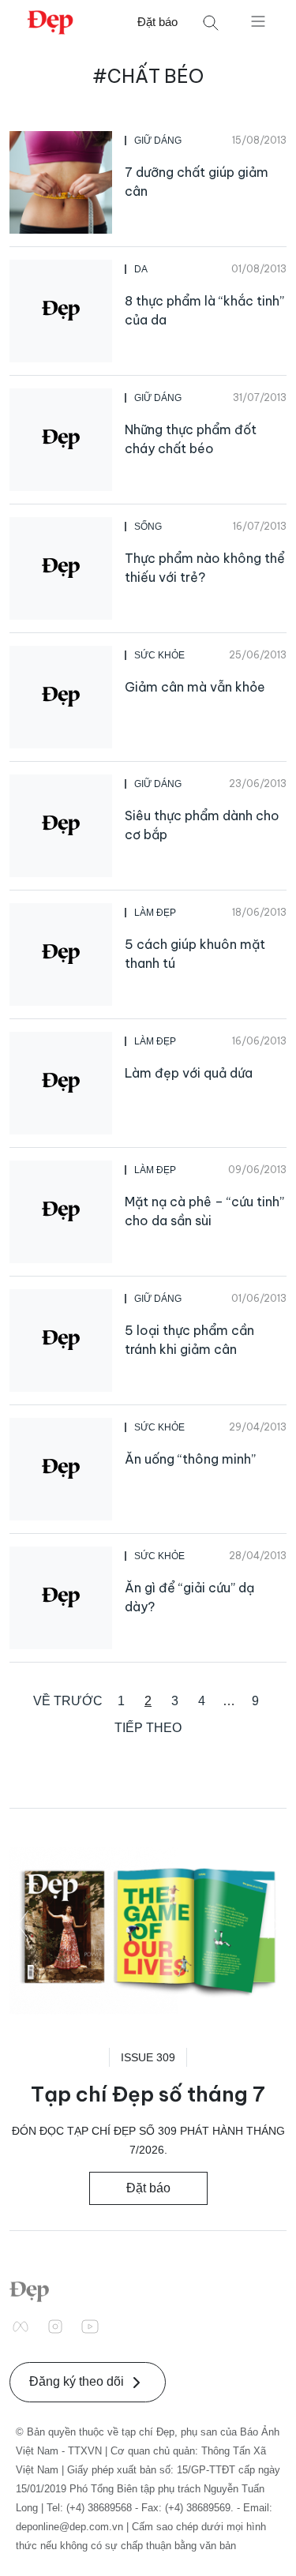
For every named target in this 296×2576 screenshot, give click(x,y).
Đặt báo (157, 22)
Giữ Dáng (158, 141)
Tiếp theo (148, 1728)
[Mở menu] (258, 21)
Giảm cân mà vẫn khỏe (195, 687)
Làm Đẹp (155, 913)
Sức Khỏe (159, 655)
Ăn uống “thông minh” (190, 1459)
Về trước (68, 1701)
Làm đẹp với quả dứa (189, 1073)
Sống (148, 527)
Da (141, 269)
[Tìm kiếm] (211, 22)
